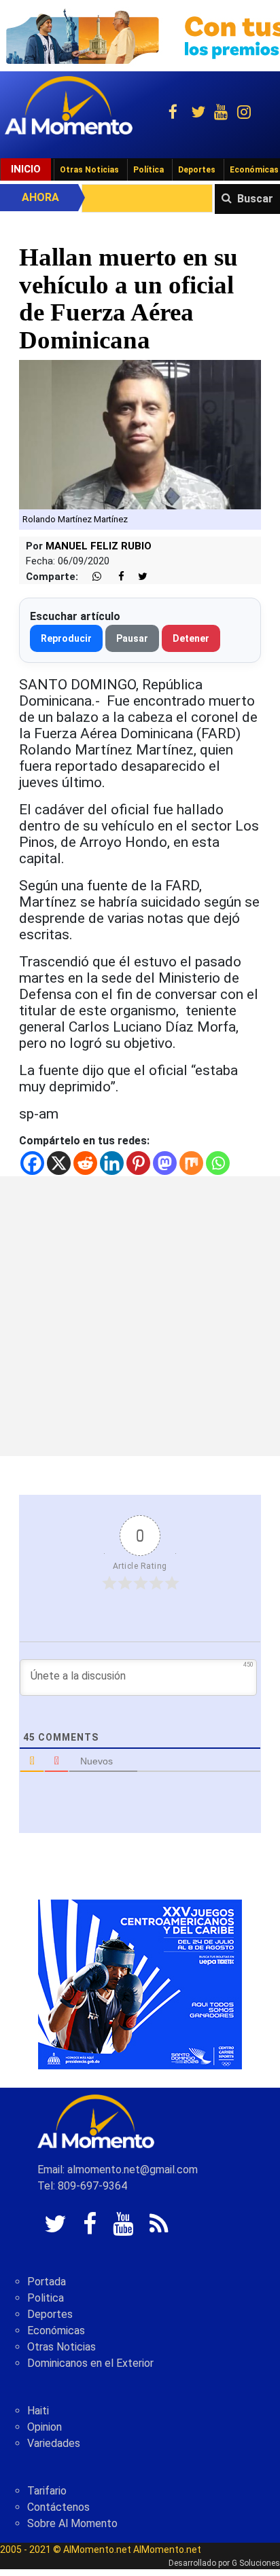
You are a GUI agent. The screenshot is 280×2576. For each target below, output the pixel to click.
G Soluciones (256, 2563)
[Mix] (191, 1163)
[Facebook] (32, 1163)
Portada (47, 2282)
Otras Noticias (89, 170)
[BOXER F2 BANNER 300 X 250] (140, 1983)
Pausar (132, 638)
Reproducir (66, 638)
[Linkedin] (112, 1163)
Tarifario (47, 2491)
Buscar (255, 199)
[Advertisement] (140, 1316)
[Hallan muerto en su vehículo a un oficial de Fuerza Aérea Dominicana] (140, 434)
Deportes (197, 170)
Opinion (45, 2427)
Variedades (54, 2443)
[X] (59, 1163)
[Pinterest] (138, 1163)
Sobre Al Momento (72, 2523)
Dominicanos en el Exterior (90, 2363)
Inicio (26, 169)
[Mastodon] (165, 1163)
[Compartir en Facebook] (114, 577)
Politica (46, 2298)
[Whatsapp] (218, 1163)
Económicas (56, 2330)
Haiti (38, 2411)
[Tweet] (137, 577)
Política (148, 170)
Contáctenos (58, 2507)
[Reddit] (85, 1163)
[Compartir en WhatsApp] (91, 577)
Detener (191, 638)
